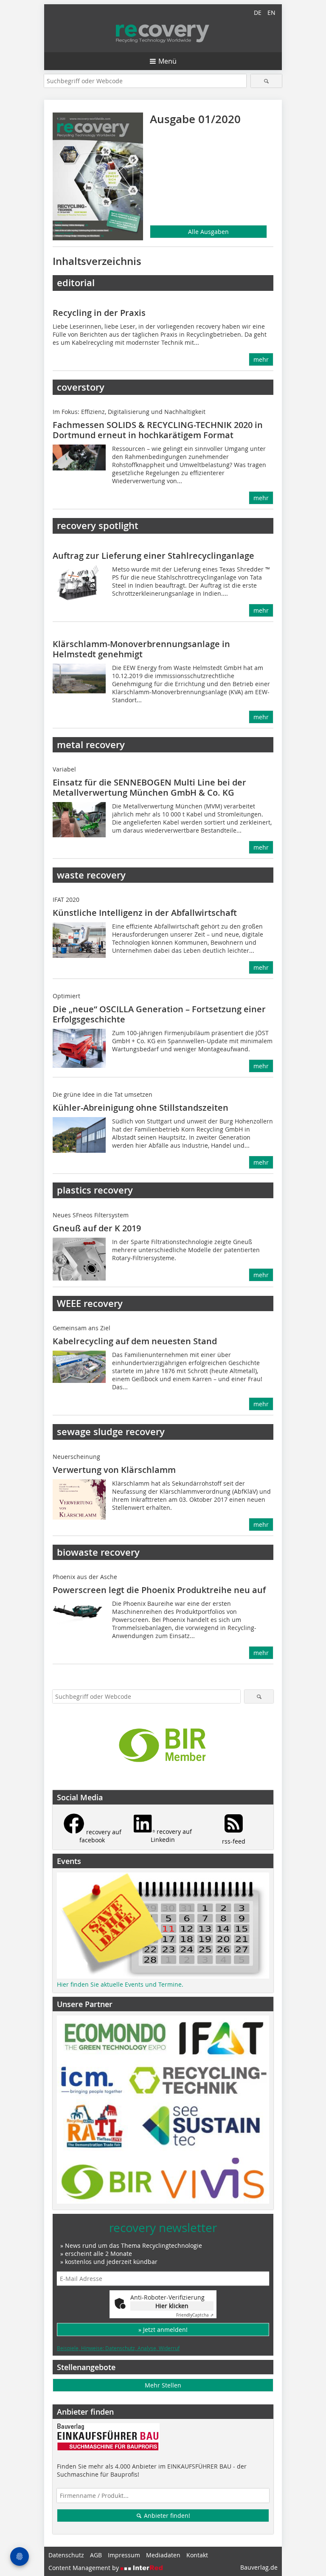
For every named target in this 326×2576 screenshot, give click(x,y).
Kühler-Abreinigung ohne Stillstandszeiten (141, 1108)
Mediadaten (163, 2555)
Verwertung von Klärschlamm (114, 1470)
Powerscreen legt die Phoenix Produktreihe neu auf (159, 1590)
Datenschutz (66, 2555)
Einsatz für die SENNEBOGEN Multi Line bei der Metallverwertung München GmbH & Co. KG (149, 787)
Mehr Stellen (163, 2385)
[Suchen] (266, 81)
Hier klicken (172, 2306)
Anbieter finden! (166, 2515)
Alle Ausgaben (208, 232)
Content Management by (84, 2568)
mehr (261, 359)
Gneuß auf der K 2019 (97, 1228)
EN (271, 13)
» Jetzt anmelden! (163, 2330)
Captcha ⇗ (195, 2315)
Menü (167, 61)
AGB (96, 2555)
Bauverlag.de (259, 2567)
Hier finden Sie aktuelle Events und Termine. (120, 1984)
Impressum (124, 2555)
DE (258, 13)
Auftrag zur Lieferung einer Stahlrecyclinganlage (153, 556)
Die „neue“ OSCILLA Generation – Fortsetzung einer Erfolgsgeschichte (159, 1014)
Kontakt (197, 2555)
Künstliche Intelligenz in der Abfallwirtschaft (145, 913)
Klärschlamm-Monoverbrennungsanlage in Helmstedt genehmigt (141, 649)
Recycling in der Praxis (99, 313)
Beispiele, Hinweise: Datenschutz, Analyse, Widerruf (118, 2348)
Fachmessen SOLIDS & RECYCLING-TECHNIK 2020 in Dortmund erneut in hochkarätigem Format (158, 430)
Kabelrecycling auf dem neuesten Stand (135, 1341)
